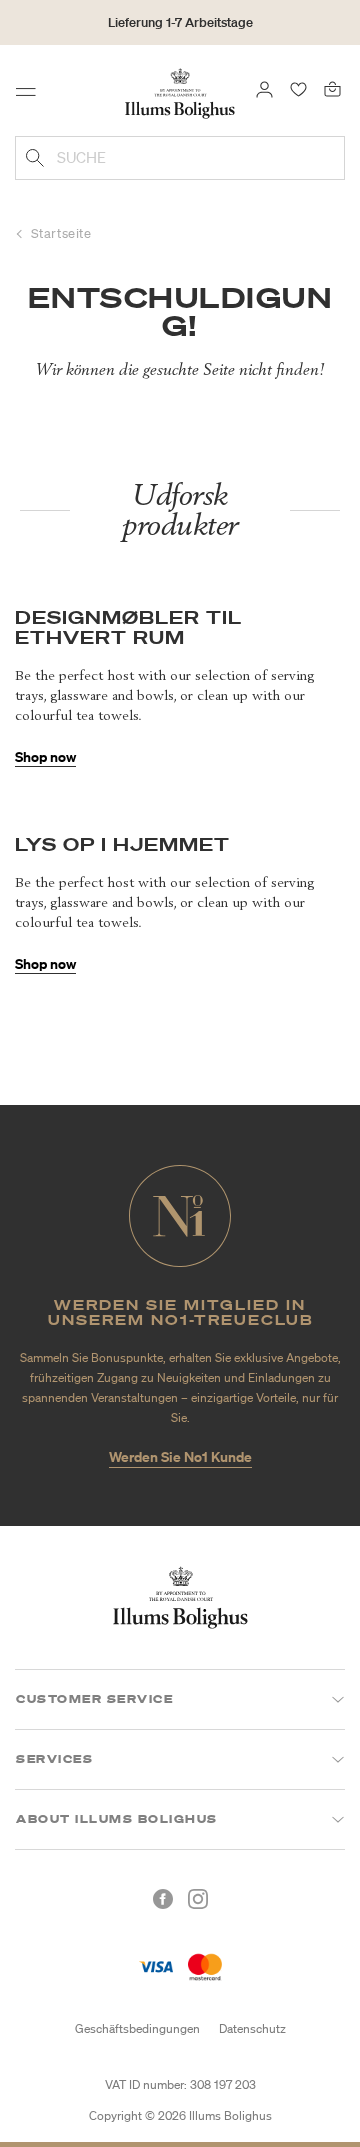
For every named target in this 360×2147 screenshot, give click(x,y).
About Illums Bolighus (117, 1819)
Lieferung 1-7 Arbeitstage (180, 22)
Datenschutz (252, 2028)
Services (54, 1759)
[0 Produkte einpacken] (332, 88)
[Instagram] (198, 1899)
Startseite (61, 233)
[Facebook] (163, 1899)
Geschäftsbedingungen (137, 2028)
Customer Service (94, 1699)
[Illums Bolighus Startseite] (180, 92)
